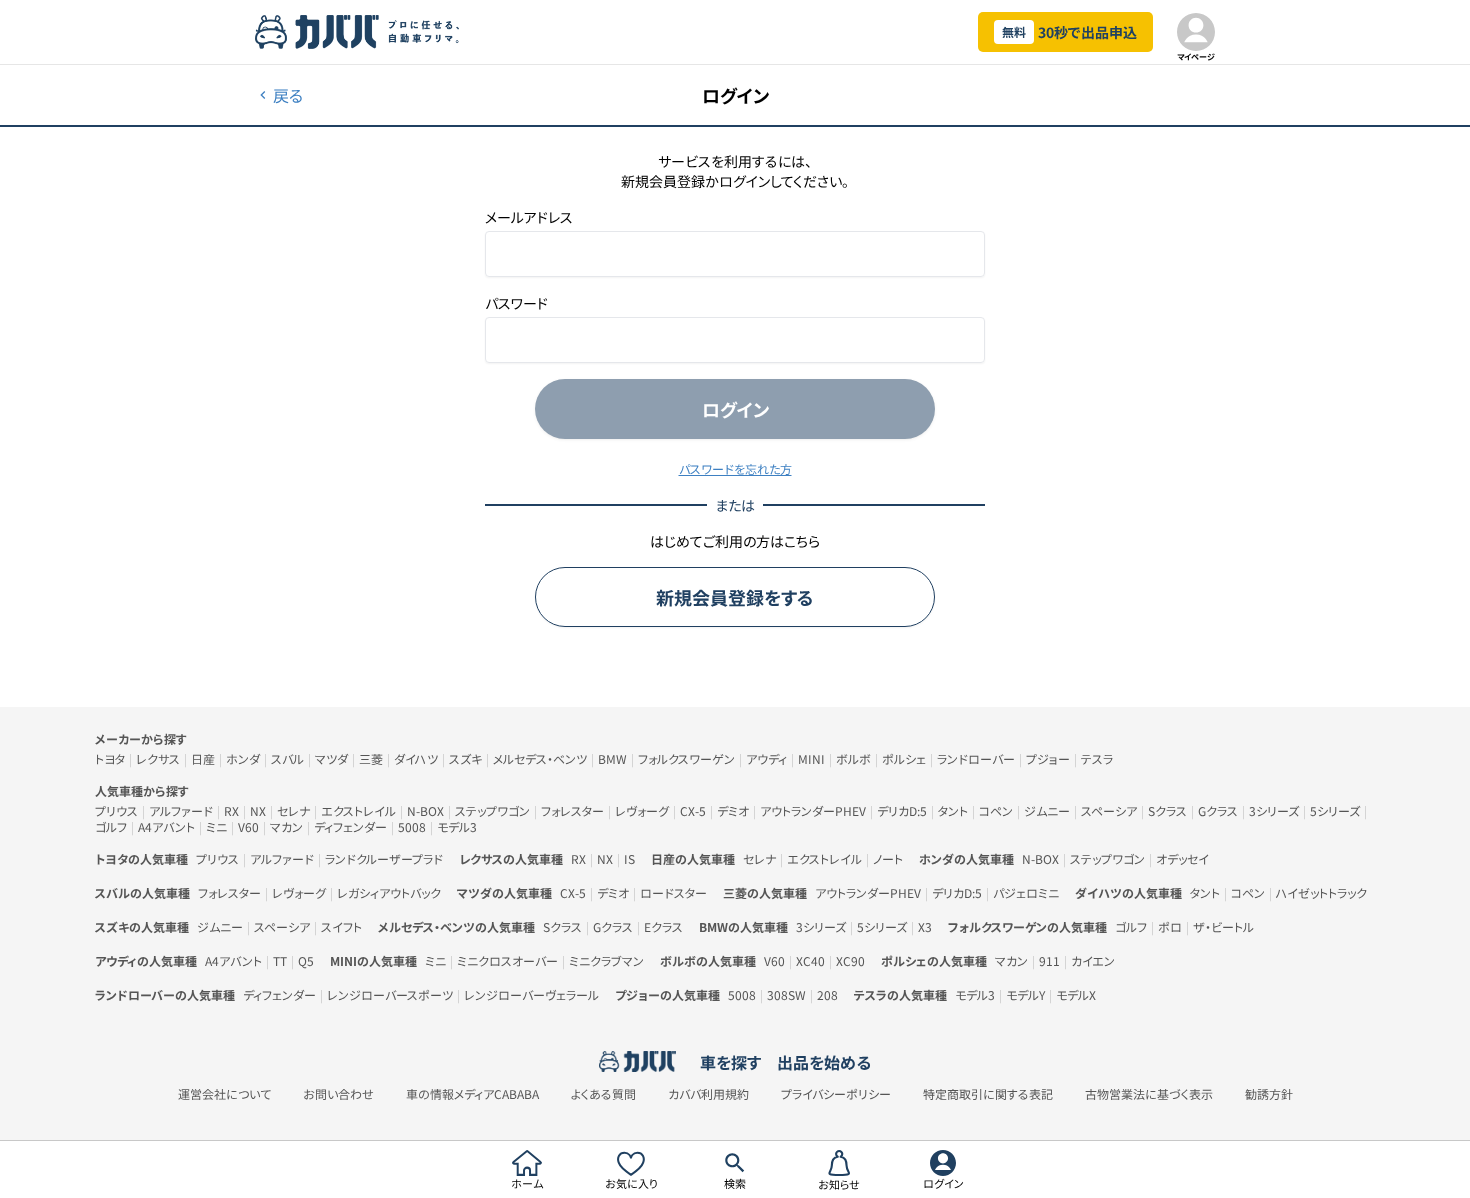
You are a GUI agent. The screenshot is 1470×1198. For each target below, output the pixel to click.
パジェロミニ (1026, 892)
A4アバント (166, 826)
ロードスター (673, 892)
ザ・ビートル (1223, 926)
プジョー (1048, 758)
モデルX (1076, 994)
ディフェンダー (350, 826)
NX (258, 810)
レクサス (158, 758)
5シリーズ (1335, 810)
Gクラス (1218, 810)
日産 (203, 758)
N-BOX (425, 810)
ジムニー (1047, 810)
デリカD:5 (902, 810)
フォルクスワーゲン (686, 758)
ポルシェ (904, 758)
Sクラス (1167, 810)
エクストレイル (358, 810)
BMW (612, 758)
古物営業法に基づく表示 (1149, 1094)
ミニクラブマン (606, 960)
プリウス (116, 810)
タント (953, 810)
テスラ (1097, 758)
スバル (287, 758)
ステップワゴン (492, 810)
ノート (888, 858)
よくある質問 (603, 1094)
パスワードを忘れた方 (735, 468)
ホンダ (243, 758)
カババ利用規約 (708, 1094)
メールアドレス (529, 217)
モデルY (1025, 994)
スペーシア (1109, 810)
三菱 (371, 758)
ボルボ (853, 758)
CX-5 (693, 810)
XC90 (850, 960)
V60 (248, 826)
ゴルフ (111, 826)
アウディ (766, 758)
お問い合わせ (338, 1094)
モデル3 (457, 826)
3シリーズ (1274, 810)
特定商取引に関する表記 (988, 1094)
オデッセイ (1182, 858)
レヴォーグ (642, 810)
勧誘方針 (1269, 1094)
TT (280, 960)
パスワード (516, 303)
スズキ (465, 758)
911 (1049, 960)
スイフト (341, 926)
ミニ (216, 826)
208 (827, 994)
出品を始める (824, 1062)
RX (231, 810)
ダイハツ (416, 758)
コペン (996, 810)
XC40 (810, 960)
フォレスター (572, 810)
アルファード (181, 810)
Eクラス (663, 926)
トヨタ (110, 758)
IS (629, 858)
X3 (925, 926)
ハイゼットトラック (1321, 892)
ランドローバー (976, 758)
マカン (286, 826)
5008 (412, 826)
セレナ (293, 810)
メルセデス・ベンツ (540, 758)
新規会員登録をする (735, 597)
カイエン (1093, 960)
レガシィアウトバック (389, 892)
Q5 (306, 960)
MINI (811, 758)
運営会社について (224, 1094)
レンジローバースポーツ (390, 994)
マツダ (331, 758)
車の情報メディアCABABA (472, 1094)
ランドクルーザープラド (384, 858)
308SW (786, 994)
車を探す (730, 1062)
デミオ (733, 810)
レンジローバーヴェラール (531, 994)
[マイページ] (1196, 32)
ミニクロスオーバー (507, 960)
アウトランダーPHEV (813, 810)
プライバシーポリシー (836, 1094)
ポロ (1170, 926)
